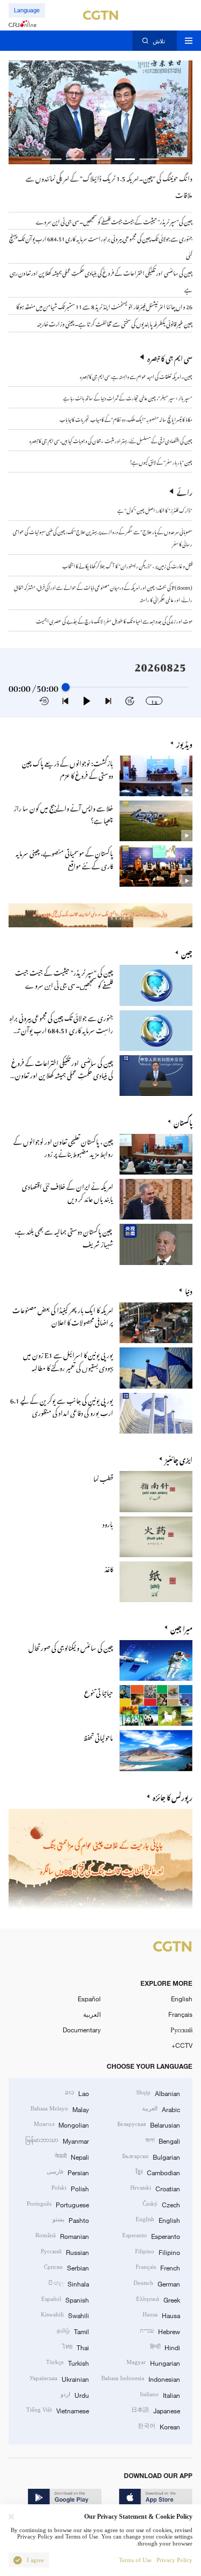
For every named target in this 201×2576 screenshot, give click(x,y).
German (157, 2283)
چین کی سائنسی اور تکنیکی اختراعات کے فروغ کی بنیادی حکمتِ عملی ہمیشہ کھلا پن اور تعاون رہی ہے (62, 1074)
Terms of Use (135, 2560)
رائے (185, 491)
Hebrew (160, 2331)
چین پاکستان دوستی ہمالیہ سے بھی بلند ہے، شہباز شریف (64, 1236)
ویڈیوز (184, 743)
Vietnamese (58, 2410)
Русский (181, 2030)
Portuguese (58, 2204)
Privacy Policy (174, 2560)
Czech (161, 2204)
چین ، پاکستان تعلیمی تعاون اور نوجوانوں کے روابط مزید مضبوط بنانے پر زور (63, 1146)
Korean (159, 2426)
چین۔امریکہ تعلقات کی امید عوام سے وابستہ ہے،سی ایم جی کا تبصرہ (136, 376)
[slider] (66, 687)
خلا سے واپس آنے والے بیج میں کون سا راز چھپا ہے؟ (64, 813)
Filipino (158, 2251)
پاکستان (183, 1121)
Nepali (72, 2156)
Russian (65, 2251)
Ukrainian (59, 2378)
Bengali (163, 2140)
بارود (108, 1523)
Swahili (65, 2315)
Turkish (68, 2362)
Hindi (165, 2347)
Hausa (161, 2315)
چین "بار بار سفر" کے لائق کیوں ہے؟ (161, 461)
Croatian (155, 2188)
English (182, 1999)
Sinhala (69, 2283)
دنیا (189, 1290)
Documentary (82, 2030)
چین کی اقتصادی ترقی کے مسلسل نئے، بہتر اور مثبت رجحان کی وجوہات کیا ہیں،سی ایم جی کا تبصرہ (111, 440)
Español (89, 1999)
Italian (160, 2394)
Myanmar (57, 2140)
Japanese (156, 2410)
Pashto (71, 2219)
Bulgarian (151, 2156)
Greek (158, 2299)
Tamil (73, 2331)
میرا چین (181, 1628)
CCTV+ (182, 2045)
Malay (60, 2109)
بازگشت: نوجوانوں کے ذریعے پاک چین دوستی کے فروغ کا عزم (68, 768)
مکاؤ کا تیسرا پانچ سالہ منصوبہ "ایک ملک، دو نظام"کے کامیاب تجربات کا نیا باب (126, 418)
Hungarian (153, 2362)
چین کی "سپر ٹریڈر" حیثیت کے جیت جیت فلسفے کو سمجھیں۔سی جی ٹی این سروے (64, 977)
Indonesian (141, 2378)
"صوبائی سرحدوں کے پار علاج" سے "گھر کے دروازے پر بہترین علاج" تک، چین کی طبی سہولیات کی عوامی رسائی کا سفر (103, 537)
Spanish (65, 2299)
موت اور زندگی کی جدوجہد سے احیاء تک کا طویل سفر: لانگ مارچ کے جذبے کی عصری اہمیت (114, 620)
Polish (70, 2188)
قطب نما (103, 1477)
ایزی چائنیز (179, 1458)
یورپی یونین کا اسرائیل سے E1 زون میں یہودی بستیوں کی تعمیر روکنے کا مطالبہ (68, 1360)
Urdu (75, 2394)
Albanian (158, 2093)
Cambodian (158, 2172)
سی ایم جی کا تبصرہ (170, 357)
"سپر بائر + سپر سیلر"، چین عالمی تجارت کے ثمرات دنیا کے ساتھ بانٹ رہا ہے (128, 397)
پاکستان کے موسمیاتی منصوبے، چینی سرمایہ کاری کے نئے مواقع (64, 858)
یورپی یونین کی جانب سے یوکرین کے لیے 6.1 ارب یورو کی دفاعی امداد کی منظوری (62, 1405)
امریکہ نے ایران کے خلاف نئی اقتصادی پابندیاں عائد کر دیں (68, 1191)
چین (187, 952)
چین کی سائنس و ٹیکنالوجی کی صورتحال (71, 1646)
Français (180, 2014)
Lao (77, 2093)
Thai (76, 2347)
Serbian (66, 2267)
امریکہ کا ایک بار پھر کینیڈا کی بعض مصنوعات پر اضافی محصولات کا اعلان (63, 1315)
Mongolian (61, 2124)
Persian (68, 2172)
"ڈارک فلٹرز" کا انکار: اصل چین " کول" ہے (155, 509)
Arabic (161, 2109)
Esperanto (151, 2235)
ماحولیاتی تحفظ (98, 1736)
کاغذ (109, 1568)
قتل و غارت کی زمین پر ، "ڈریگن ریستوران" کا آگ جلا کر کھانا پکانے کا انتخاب (127, 565)
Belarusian (149, 2124)
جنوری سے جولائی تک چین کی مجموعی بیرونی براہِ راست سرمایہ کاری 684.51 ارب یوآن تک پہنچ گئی (61, 1029)
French (158, 2267)
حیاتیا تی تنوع (99, 1691)
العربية (92, 2014)
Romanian (62, 2235)
